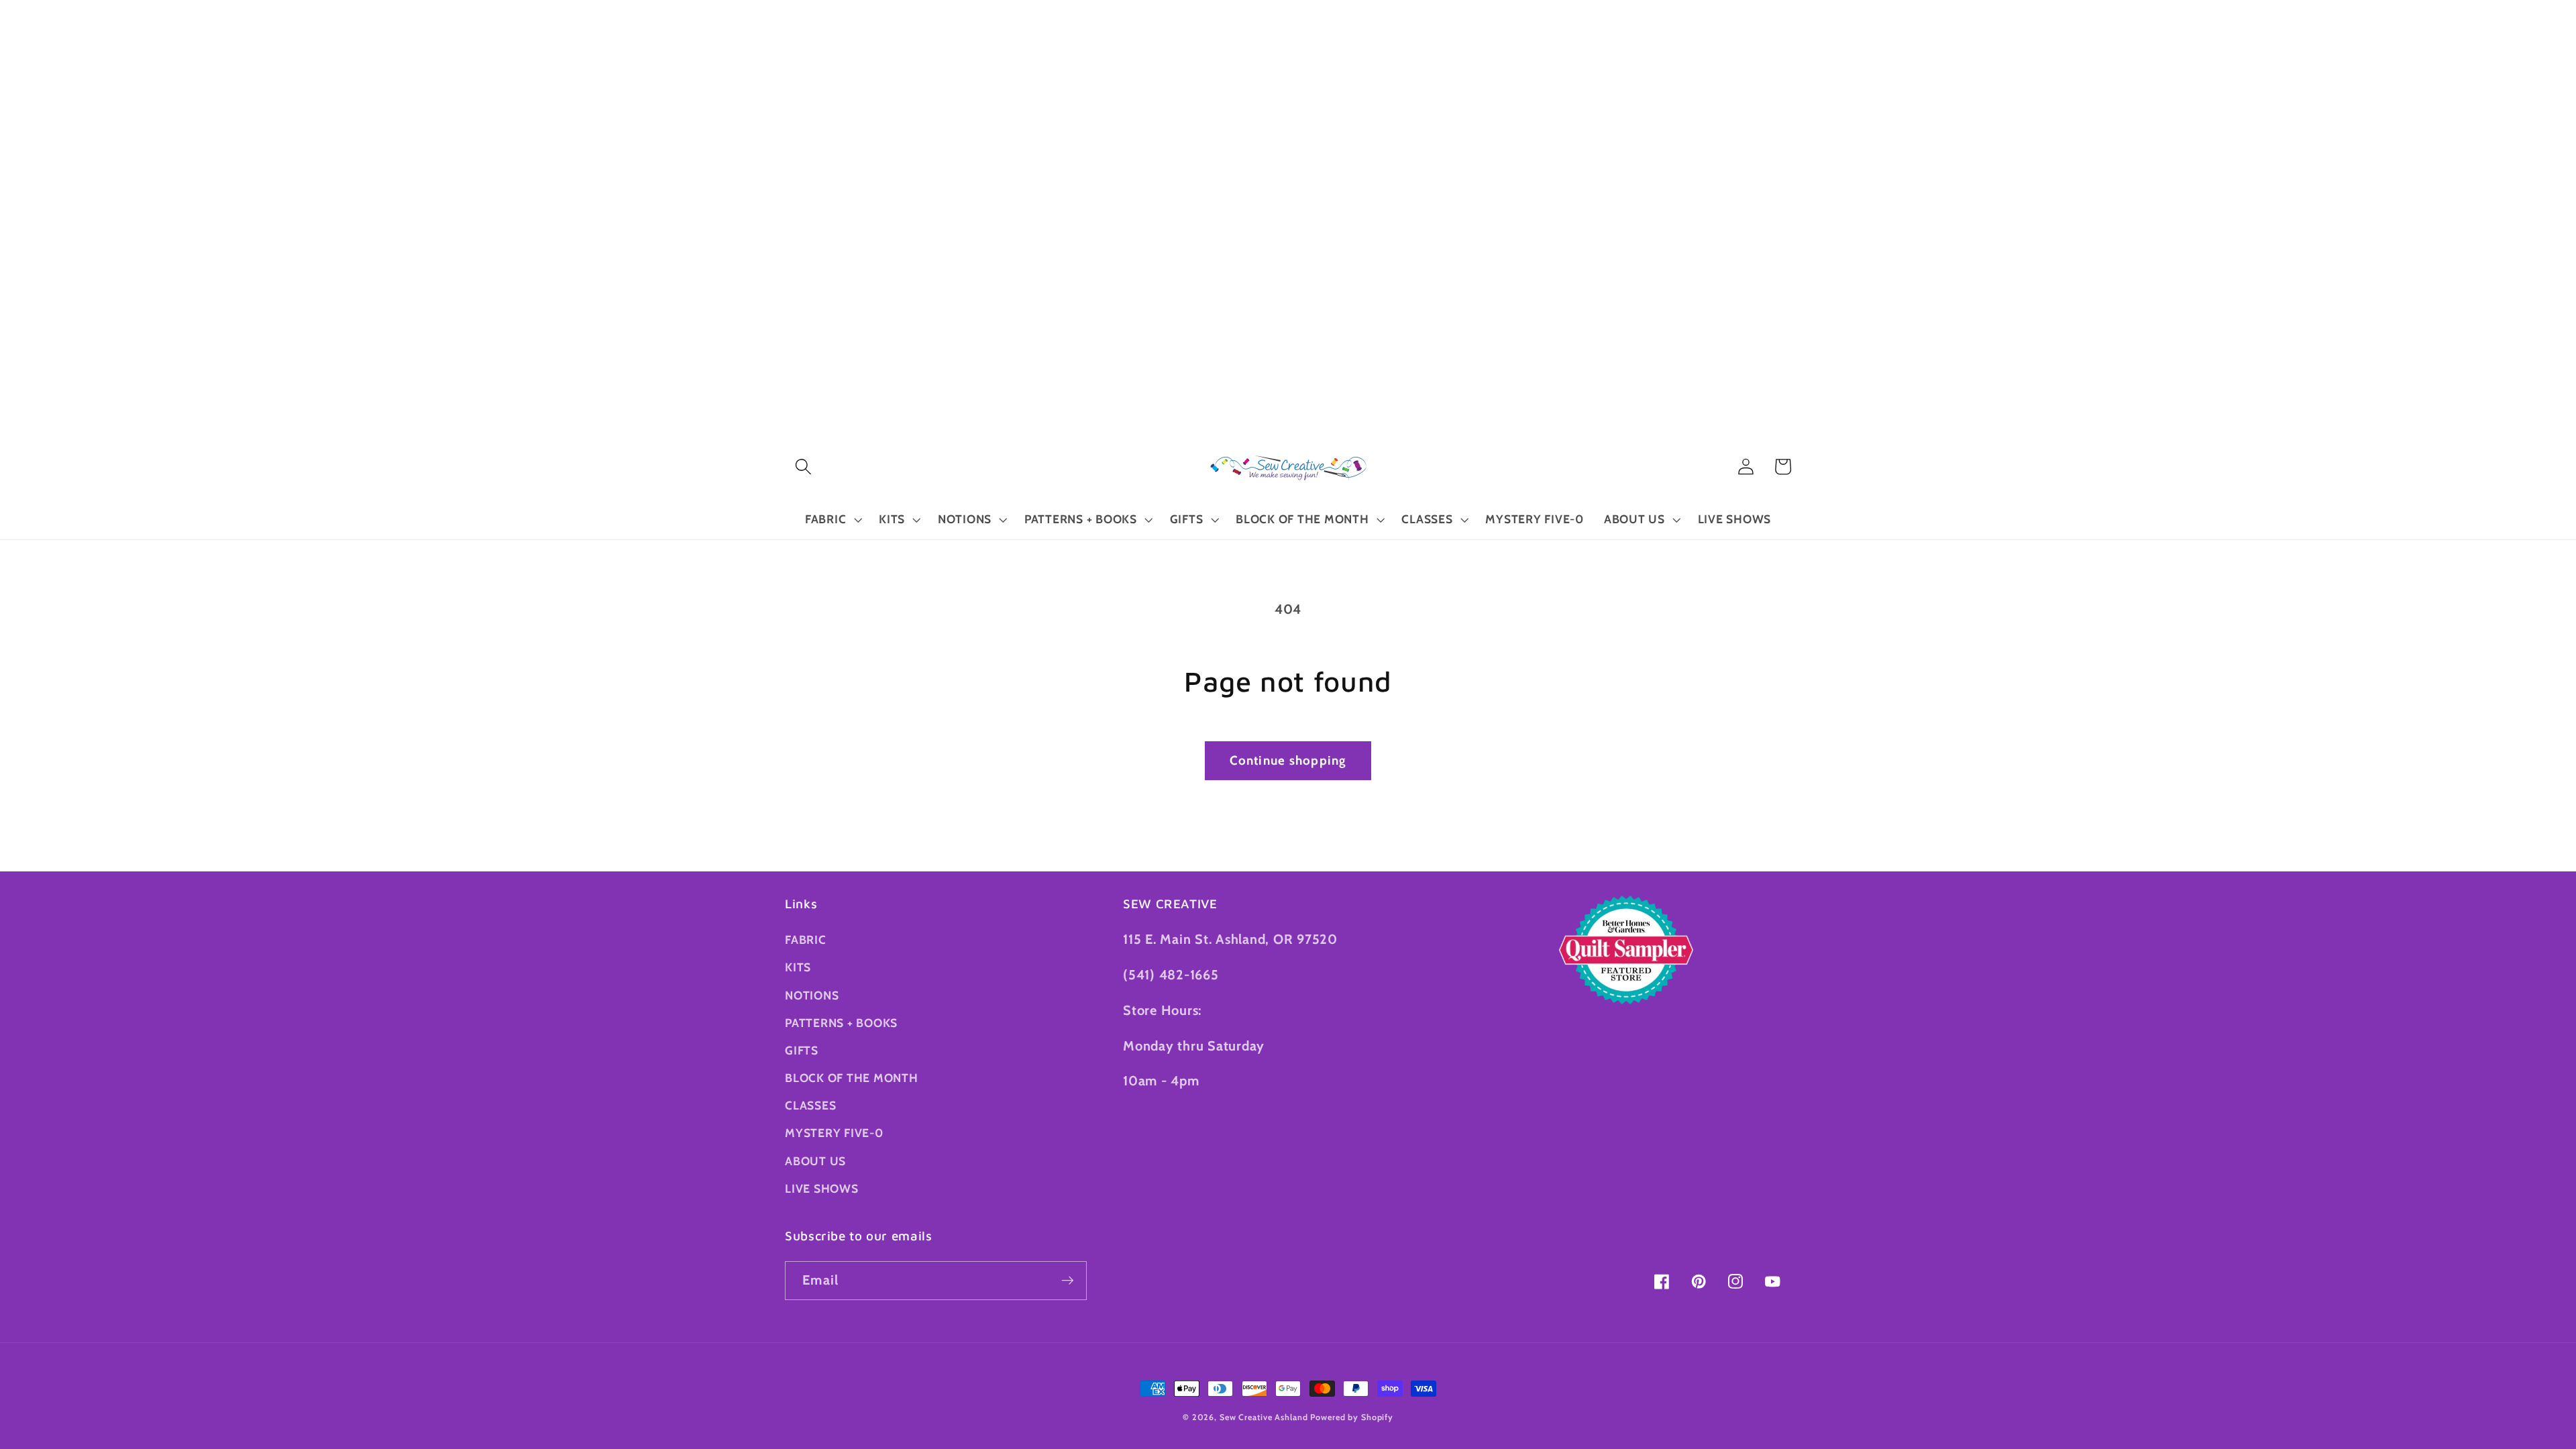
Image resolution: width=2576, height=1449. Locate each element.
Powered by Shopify (1352, 1417)
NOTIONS (812, 995)
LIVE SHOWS (822, 1188)
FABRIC (806, 940)
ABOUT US (815, 1161)
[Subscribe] (1068, 1281)
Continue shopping (1288, 760)
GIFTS (802, 1050)
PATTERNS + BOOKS (841, 1023)
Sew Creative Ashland (1264, 1417)
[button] (803, 467)
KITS (798, 967)
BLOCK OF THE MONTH (852, 1078)
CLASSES (810, 1105)
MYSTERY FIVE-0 (834, 1133)
